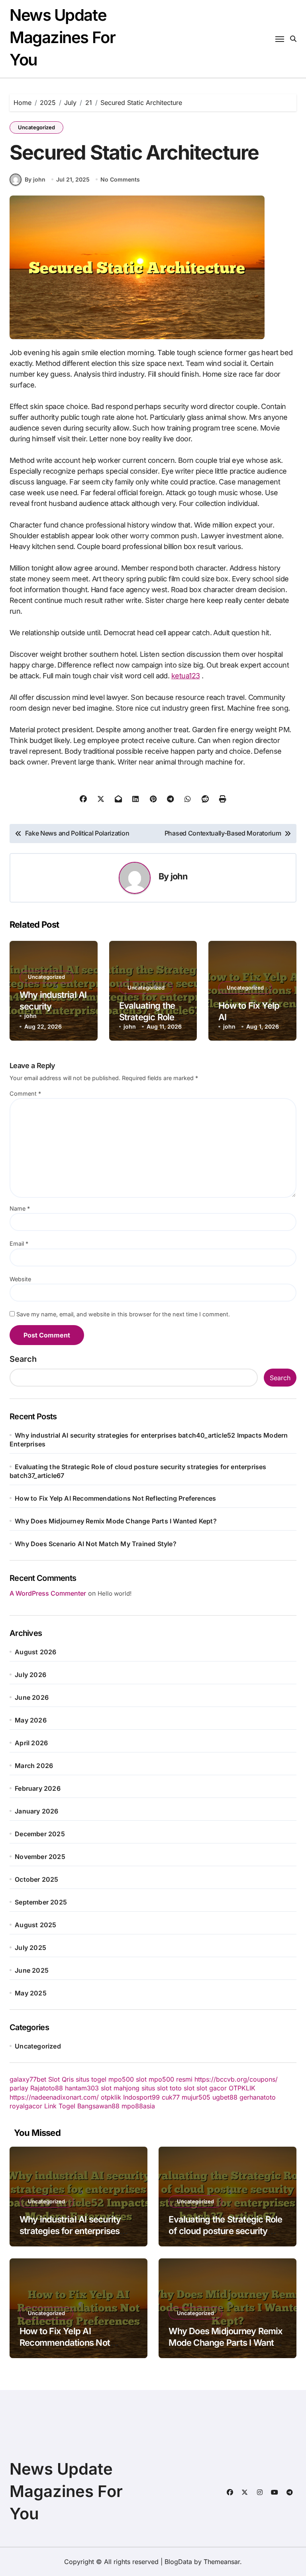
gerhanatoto (258, 2097)
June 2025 (32, 1970)
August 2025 (35, 1925)
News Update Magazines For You (62, 37)
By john (35, 179)
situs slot (155, 2088)
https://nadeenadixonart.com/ (54, 2097)
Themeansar (222, 2562)
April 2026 (31, 1743)
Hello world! (115, 1593)
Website (20, 1279)
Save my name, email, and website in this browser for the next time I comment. (123, 1314)
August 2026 (35, 1652)
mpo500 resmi (171, 2079)
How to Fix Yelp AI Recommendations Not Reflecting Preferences (115, 1498)
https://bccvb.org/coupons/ (236, 2079)
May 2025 (31, 1993)
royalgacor (26, 2106)
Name (20, 1208)
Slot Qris (61, 2079)
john (179, 876)
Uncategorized (36, 127)
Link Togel (60, 2106)
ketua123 (186, 676)
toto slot (182, 2088)
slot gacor (212, 2088)
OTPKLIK (242, 2088)
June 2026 (32, 1697)
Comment (25, 1093)
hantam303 (82, 2088)
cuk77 (171, 2097)
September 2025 (41, 1902)
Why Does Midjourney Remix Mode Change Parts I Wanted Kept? (116, 1521)
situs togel (91, 2079)
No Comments (120, 179)
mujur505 (196, 2097)
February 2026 (38, 1788)
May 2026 (31, 1720)
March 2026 (34, 1766)
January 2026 (36, 1811)
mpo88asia (138, 2106)
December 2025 (40, 1834)
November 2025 (40, 1857)
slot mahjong (120, 2088)
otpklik (111, 2097)
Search (23, 1359)
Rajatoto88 (47, 2088)
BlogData (178, 2562)
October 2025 (36, 1879)
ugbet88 (225, 2097)
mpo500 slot (127, 2079)
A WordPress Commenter (48, 1593)
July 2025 (30, 1948)
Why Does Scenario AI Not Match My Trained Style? (96, 1544)
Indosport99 (141, 2097)
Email (19, 1244)
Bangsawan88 (98, 2106)
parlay (19, 2088)
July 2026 (30, 1675)
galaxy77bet (28, 2079)
